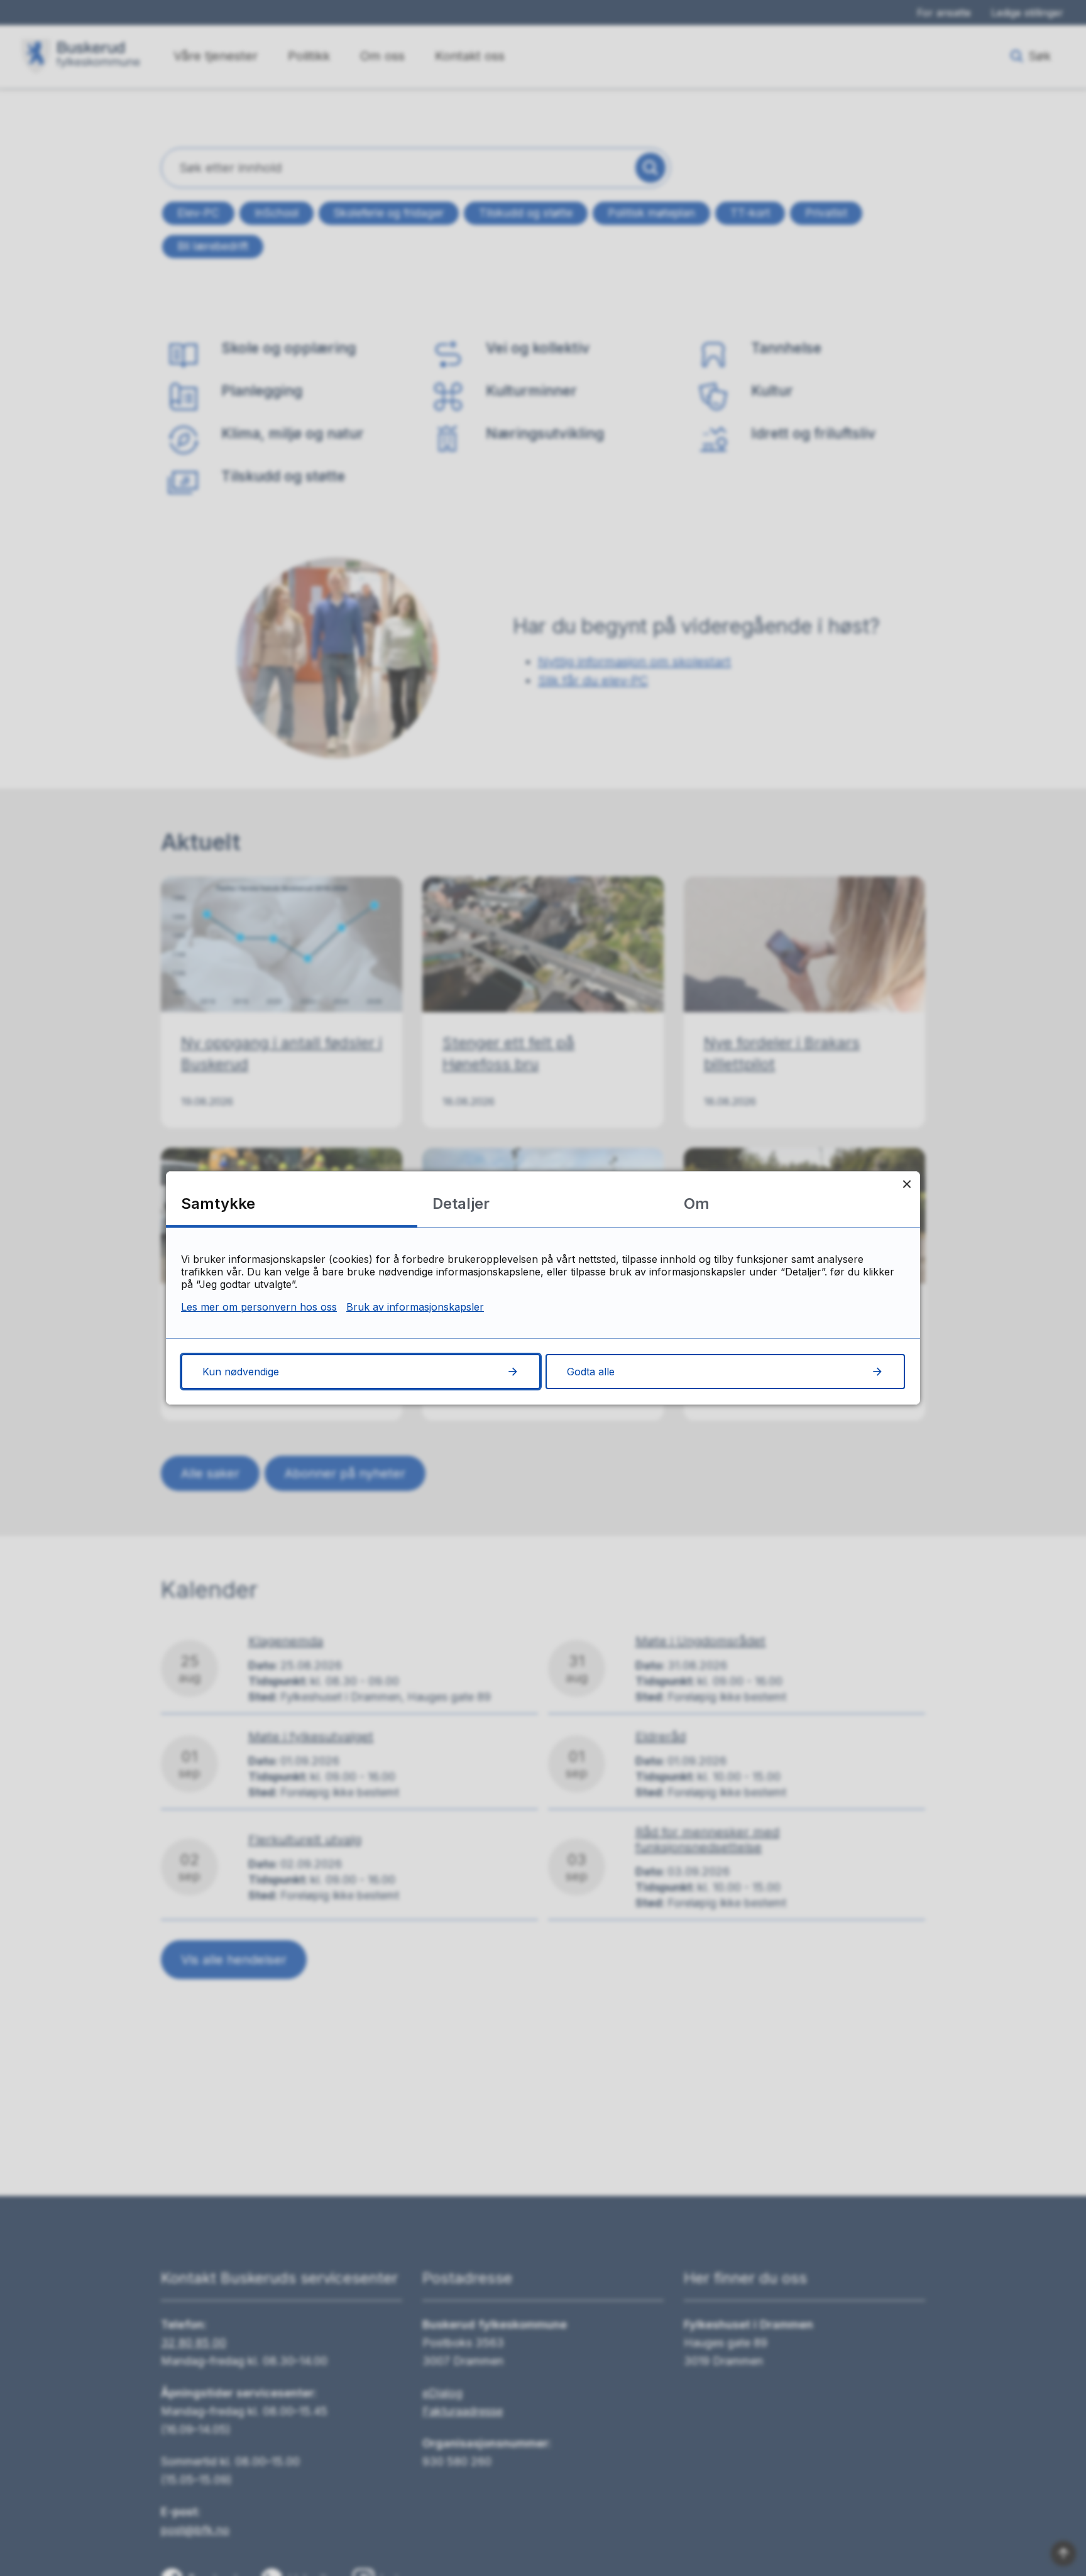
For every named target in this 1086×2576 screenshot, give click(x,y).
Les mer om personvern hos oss (259, 1307)
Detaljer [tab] (461, 1203)
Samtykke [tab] (218, 1203)
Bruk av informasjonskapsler (415, 1307)
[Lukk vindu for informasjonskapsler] (907, 1185)
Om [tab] (697, 1203)
